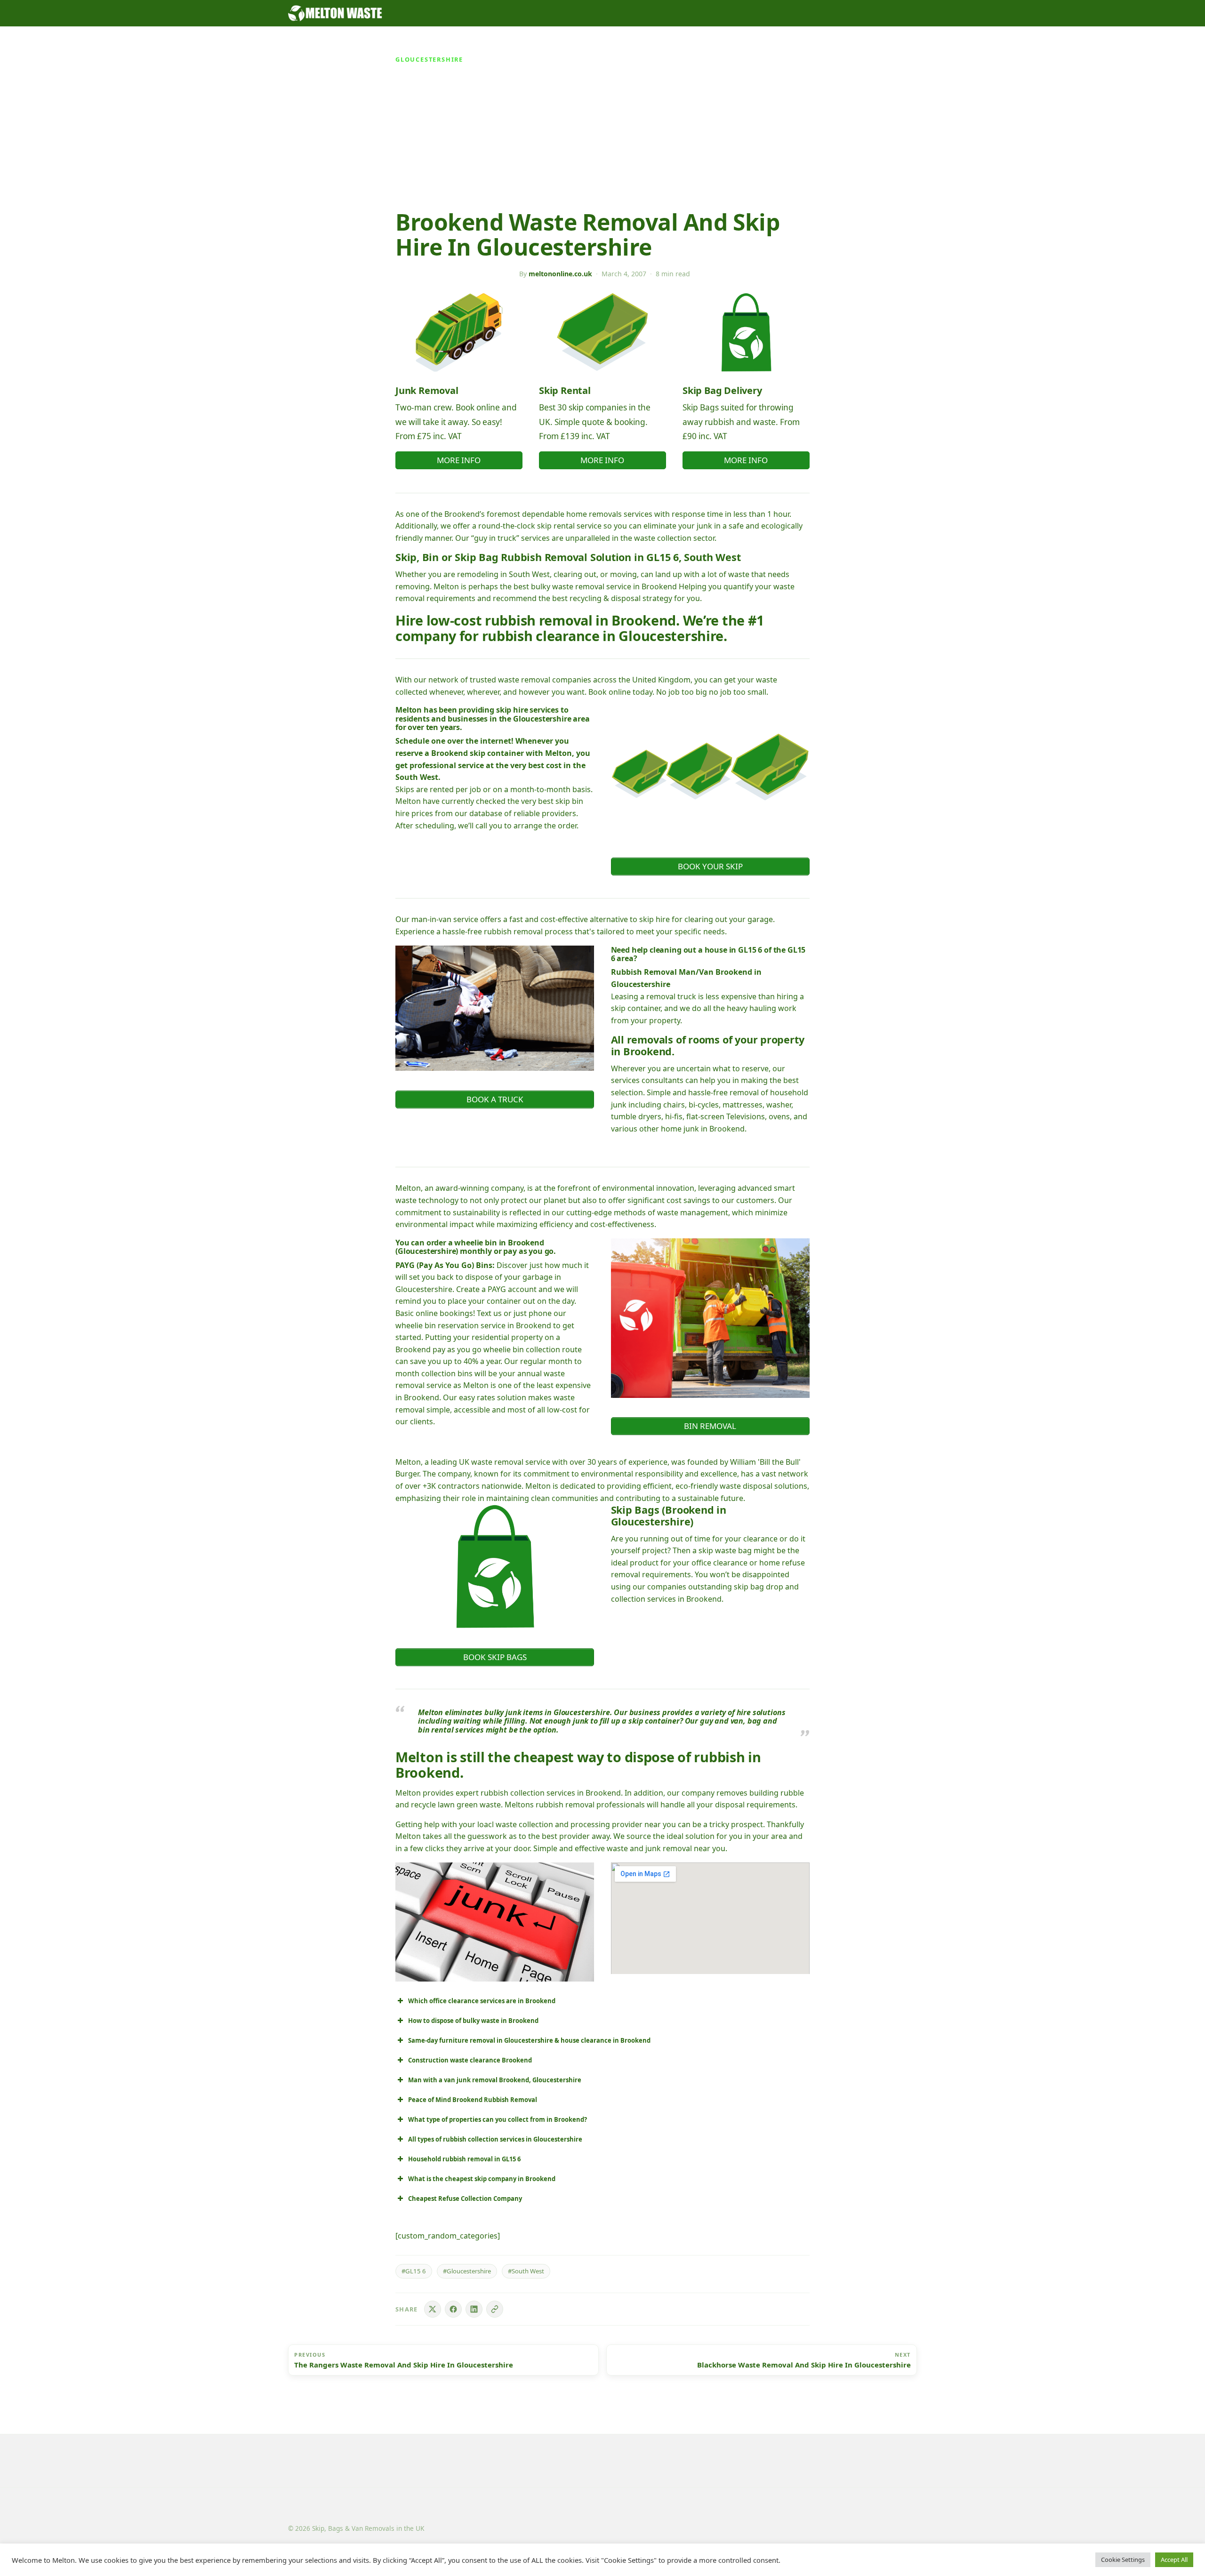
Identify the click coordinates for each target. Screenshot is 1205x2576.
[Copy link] (495, 2309)
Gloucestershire (429, 59)
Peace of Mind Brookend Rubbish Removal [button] (473, 2100)
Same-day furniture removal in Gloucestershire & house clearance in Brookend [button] (529, 2040)
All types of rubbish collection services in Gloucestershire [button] (495, 2139)
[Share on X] (433, 2309)
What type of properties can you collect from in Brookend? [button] (498, 2119)
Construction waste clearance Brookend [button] (470, 2060)
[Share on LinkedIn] (474, 2309)
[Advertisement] (602, 139)
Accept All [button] (1174, 2560)
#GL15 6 (414, 2271)
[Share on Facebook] (453, 2309)
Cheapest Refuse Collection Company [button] (465, 2199)
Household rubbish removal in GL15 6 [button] (464, 2159)
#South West (526, 2271)
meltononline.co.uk (560, 274)
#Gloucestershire (467, 2271)
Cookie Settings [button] (1123, 2560)
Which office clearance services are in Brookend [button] (482, 2001)
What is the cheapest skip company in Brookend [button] (482, 2179)
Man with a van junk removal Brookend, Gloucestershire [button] (495, 2080)
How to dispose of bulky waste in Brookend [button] (473, 2021)
